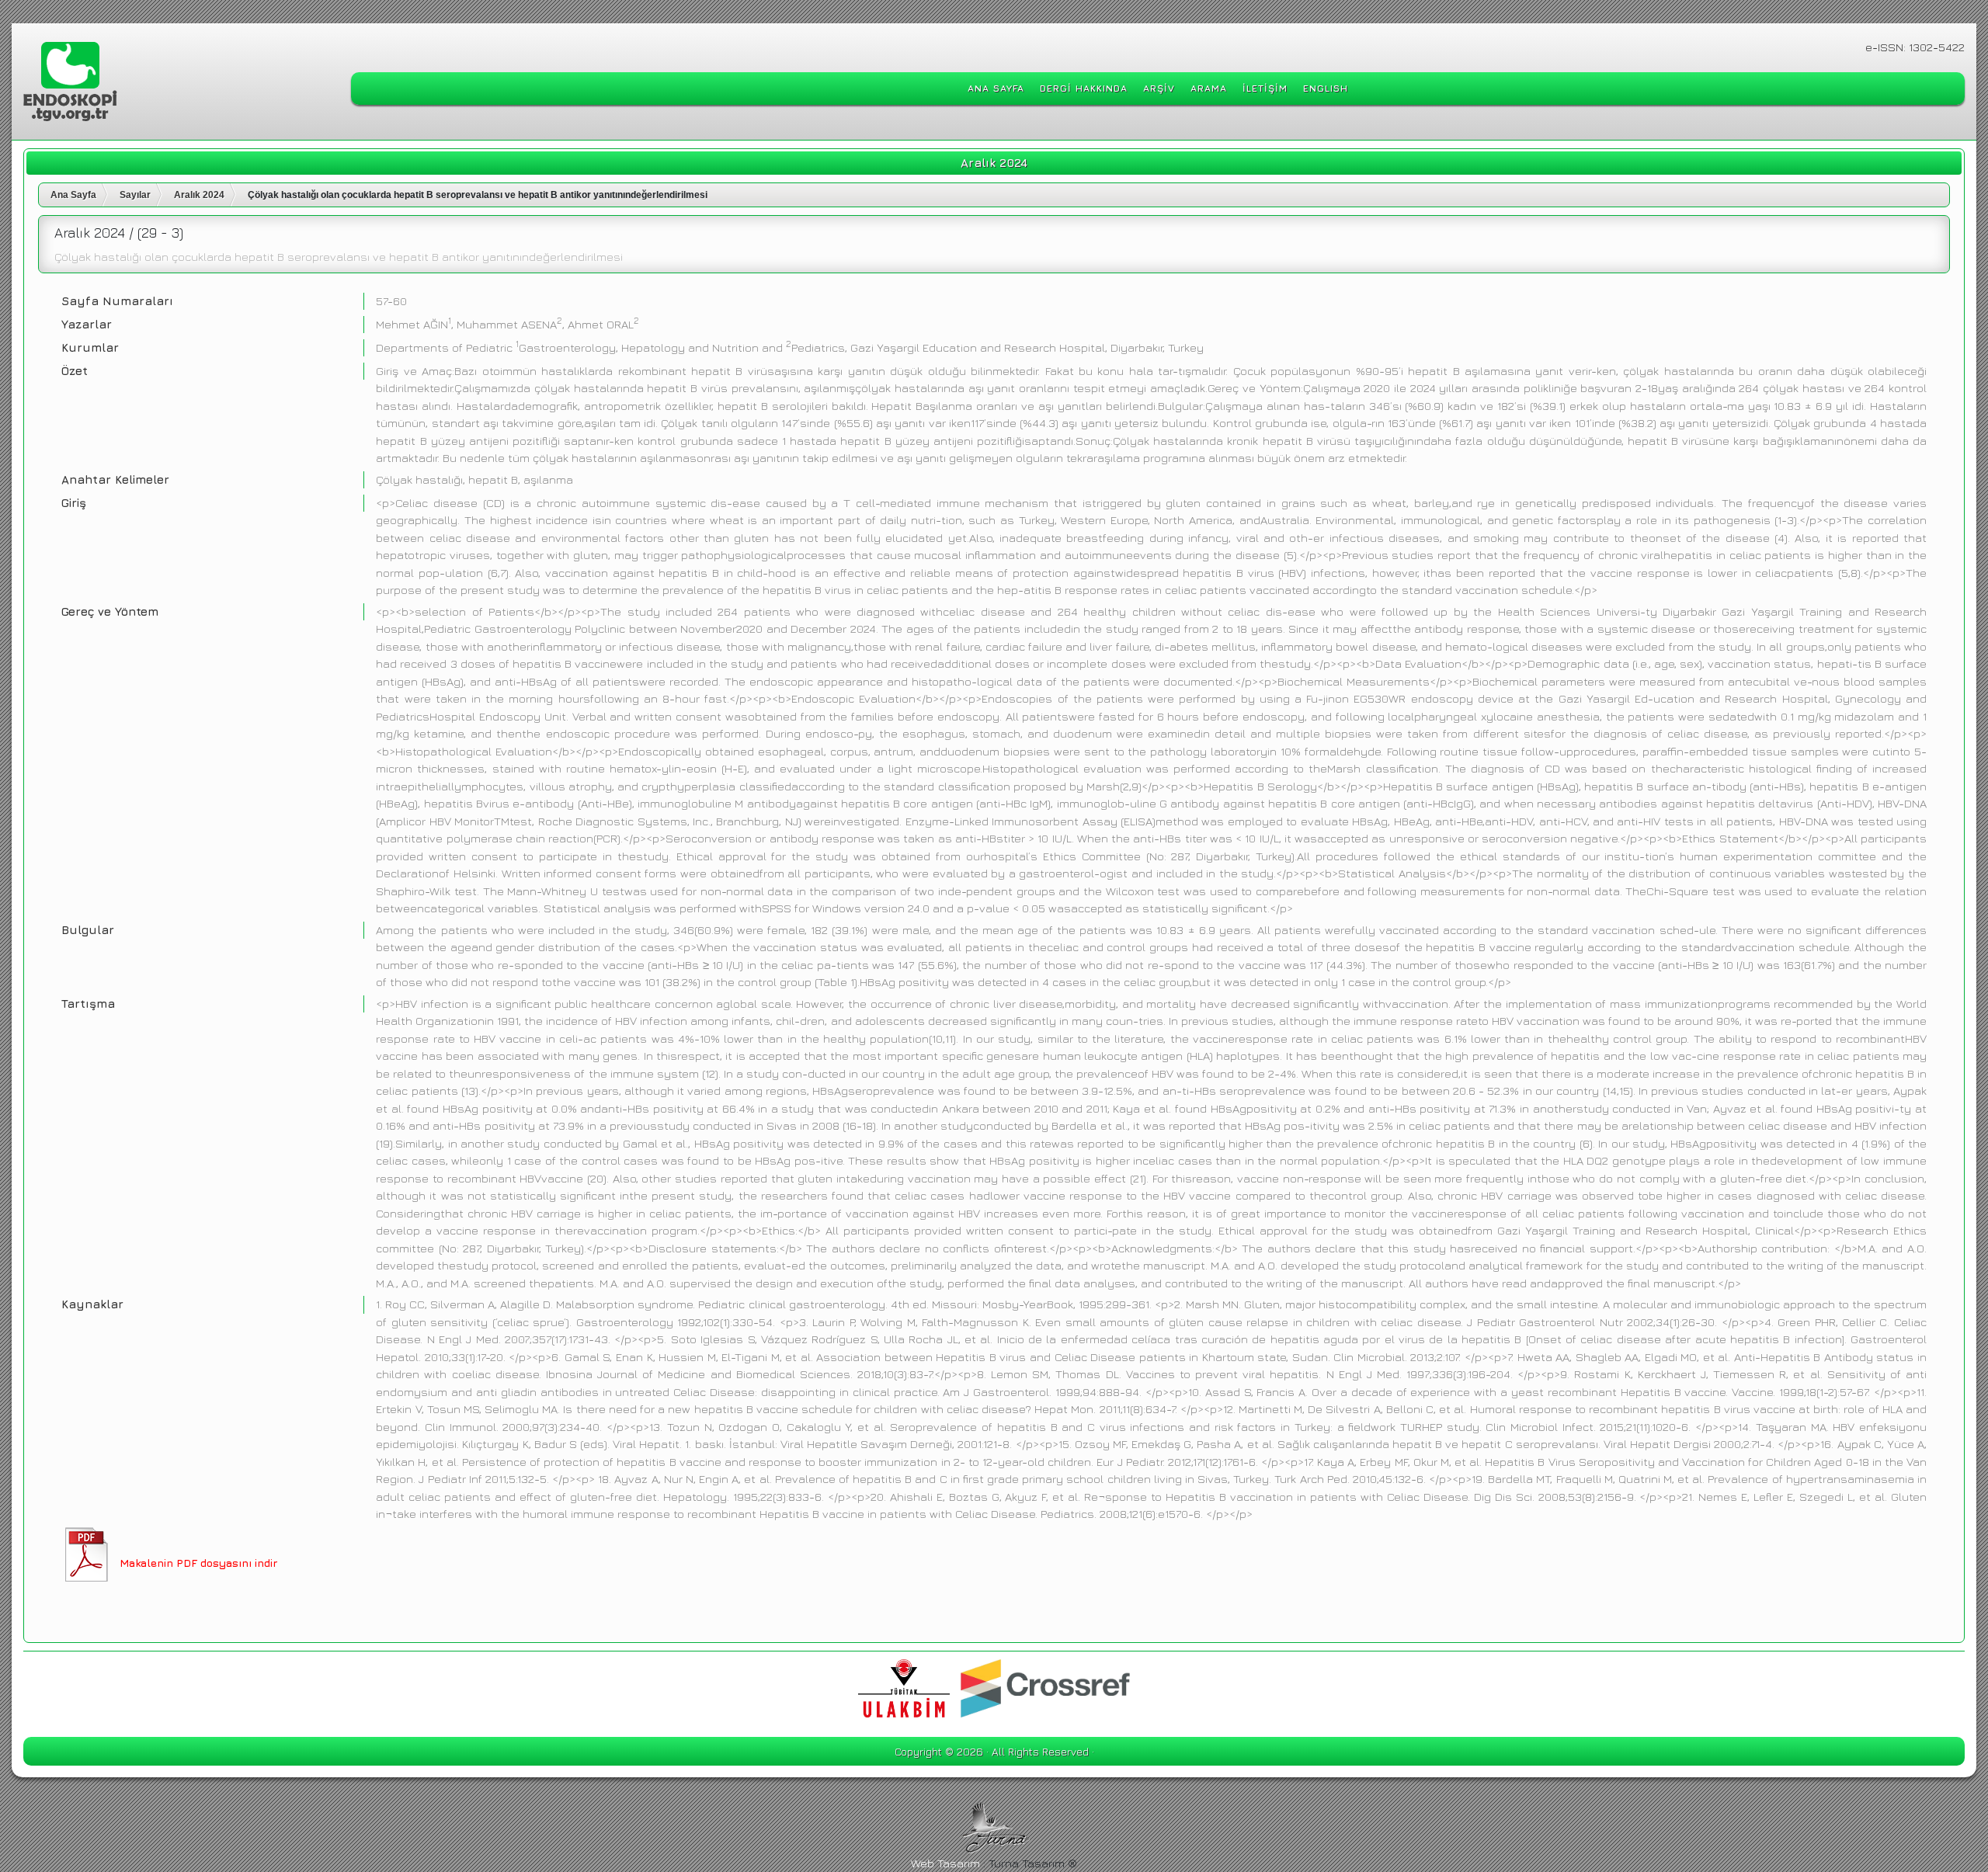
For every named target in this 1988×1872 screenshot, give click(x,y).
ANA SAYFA (996, 88)
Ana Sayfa (73, 195)
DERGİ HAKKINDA (1084, 88)
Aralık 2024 (199, 195)
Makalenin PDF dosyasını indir (198, 1563)
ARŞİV (1159, 88)
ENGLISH (1326, 88)
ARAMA (1209, 88)
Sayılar (135, 195)
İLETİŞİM (1265, 88)
